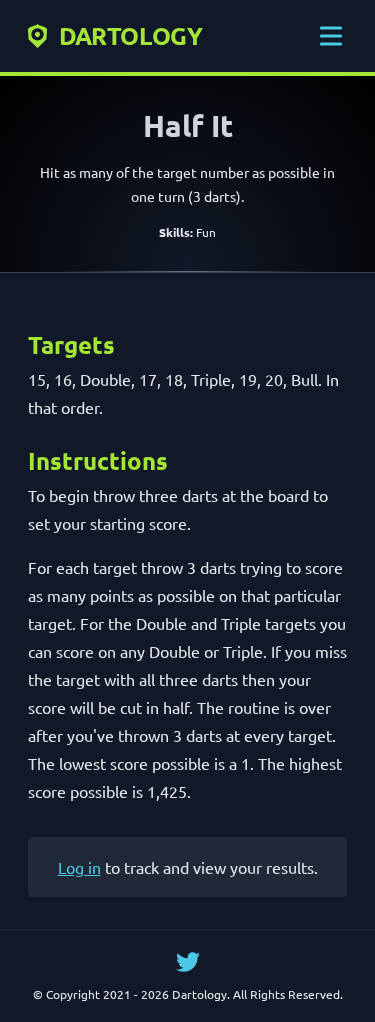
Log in (79, 867)
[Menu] (331, 36)
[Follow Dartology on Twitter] (188, 962)
